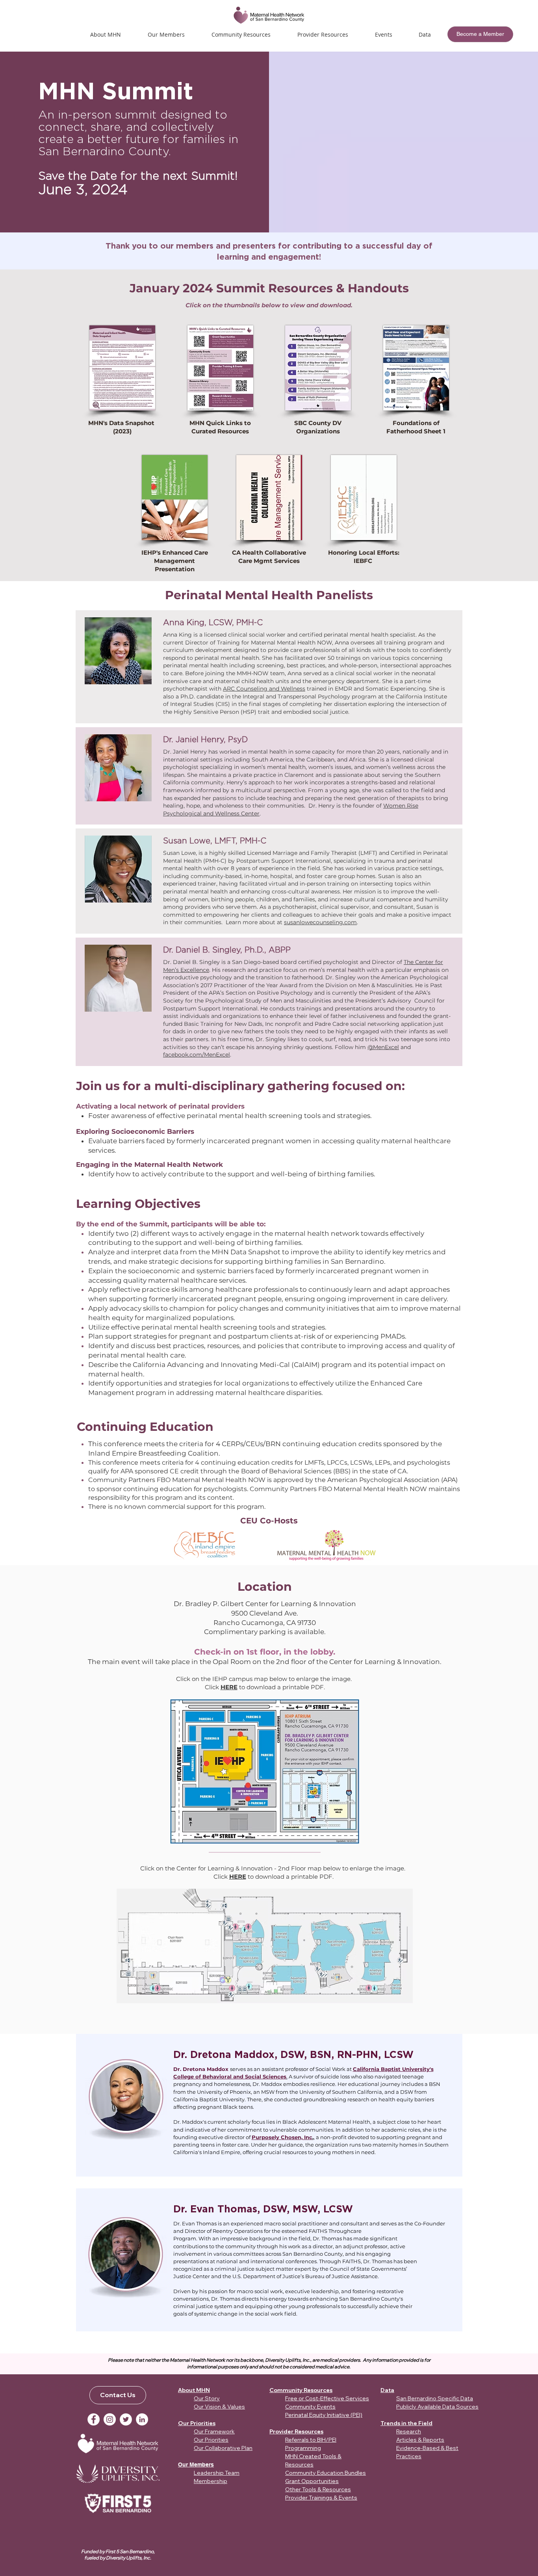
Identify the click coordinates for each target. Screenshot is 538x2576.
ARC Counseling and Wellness (264, 689)
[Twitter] (126, 2419)
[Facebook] (94, 2419)
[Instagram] (110, 2419)
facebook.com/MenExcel (197, 1055)
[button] (383, 34)
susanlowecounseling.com (320, 922)
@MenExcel (383, 1047)
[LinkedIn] (142, 2419)
